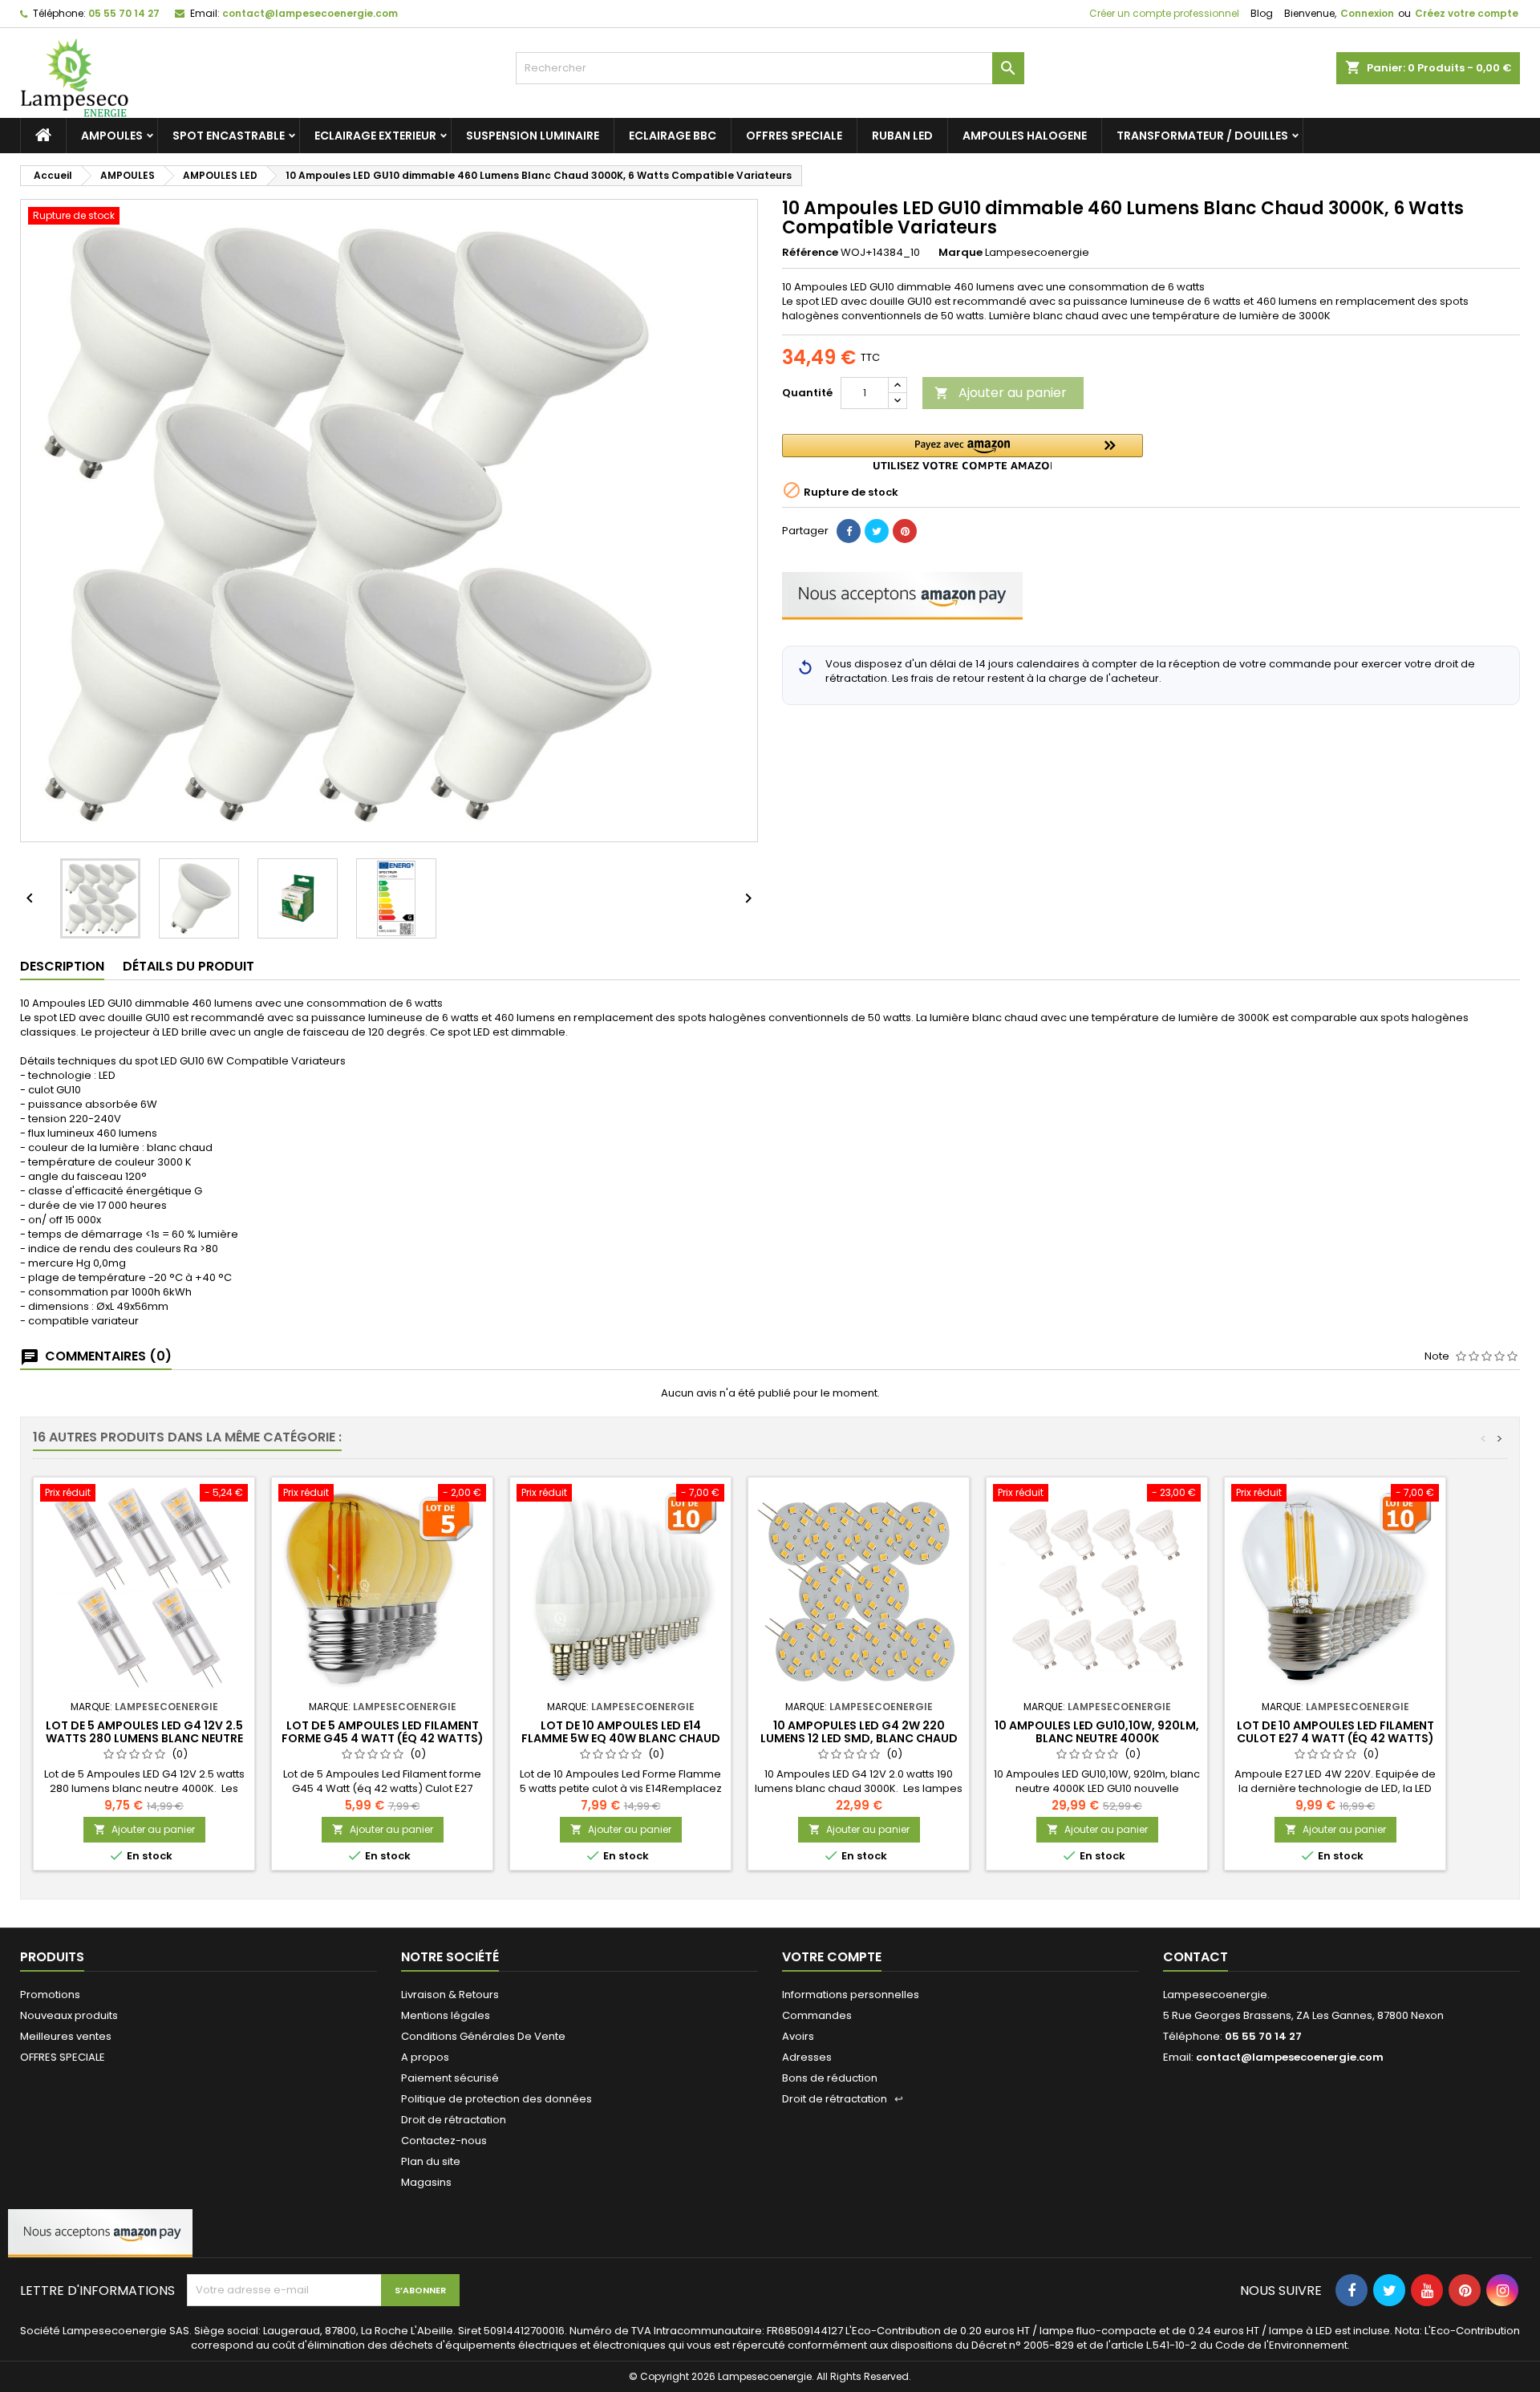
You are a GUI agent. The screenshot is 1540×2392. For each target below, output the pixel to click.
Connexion (1367, 13)
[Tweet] (877, 531)
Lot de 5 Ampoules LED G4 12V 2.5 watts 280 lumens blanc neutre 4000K (144, 1738)
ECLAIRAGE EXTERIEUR (375, 136)
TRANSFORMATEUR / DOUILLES (1202, 136)
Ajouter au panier (1001, 393)
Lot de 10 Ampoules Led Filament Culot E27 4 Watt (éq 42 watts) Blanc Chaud (1335, 1738)
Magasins (426, 2182)
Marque (960, 253)
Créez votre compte (1467, 13)
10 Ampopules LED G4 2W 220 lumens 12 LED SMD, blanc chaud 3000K (859, 1738)
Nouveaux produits (69, 2015)
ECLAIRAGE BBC (673, 136)
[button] (962, 452)
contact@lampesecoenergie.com (310, 13)
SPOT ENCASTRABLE (229, 136)
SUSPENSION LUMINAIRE (533, 136)
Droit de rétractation (454, 2120)
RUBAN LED (902, 136)
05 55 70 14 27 (124, 13)
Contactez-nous (444, 2141)
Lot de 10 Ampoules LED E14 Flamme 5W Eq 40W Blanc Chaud (621, 1732)
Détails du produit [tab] (188, 966)
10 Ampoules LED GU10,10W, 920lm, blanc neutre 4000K (1097, 1732)
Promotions (50, 1995)
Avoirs (798, 2036)
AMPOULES (112, 136)
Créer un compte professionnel (1163, 13)
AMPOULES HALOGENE (1025, 136)
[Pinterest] (905, 531)
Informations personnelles (851, 1995)
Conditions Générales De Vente (483, 2036)
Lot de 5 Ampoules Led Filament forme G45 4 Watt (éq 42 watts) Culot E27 (383, 1738)
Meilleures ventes (66, 2036)
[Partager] (849, 531)
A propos (425, 2057)
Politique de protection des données (496, 2099)
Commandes (817, 2015)
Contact (1196, 1957)
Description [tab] (62, 966)
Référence (810, 253)
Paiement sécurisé (450, 2078)
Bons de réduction (830, 2078)
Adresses (807, 2057)
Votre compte (832, 1957)
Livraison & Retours (450, 1995)
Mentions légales (446, 2015)
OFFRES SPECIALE (794, 136)
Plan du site (431, 2161)
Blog (1262, 13)
